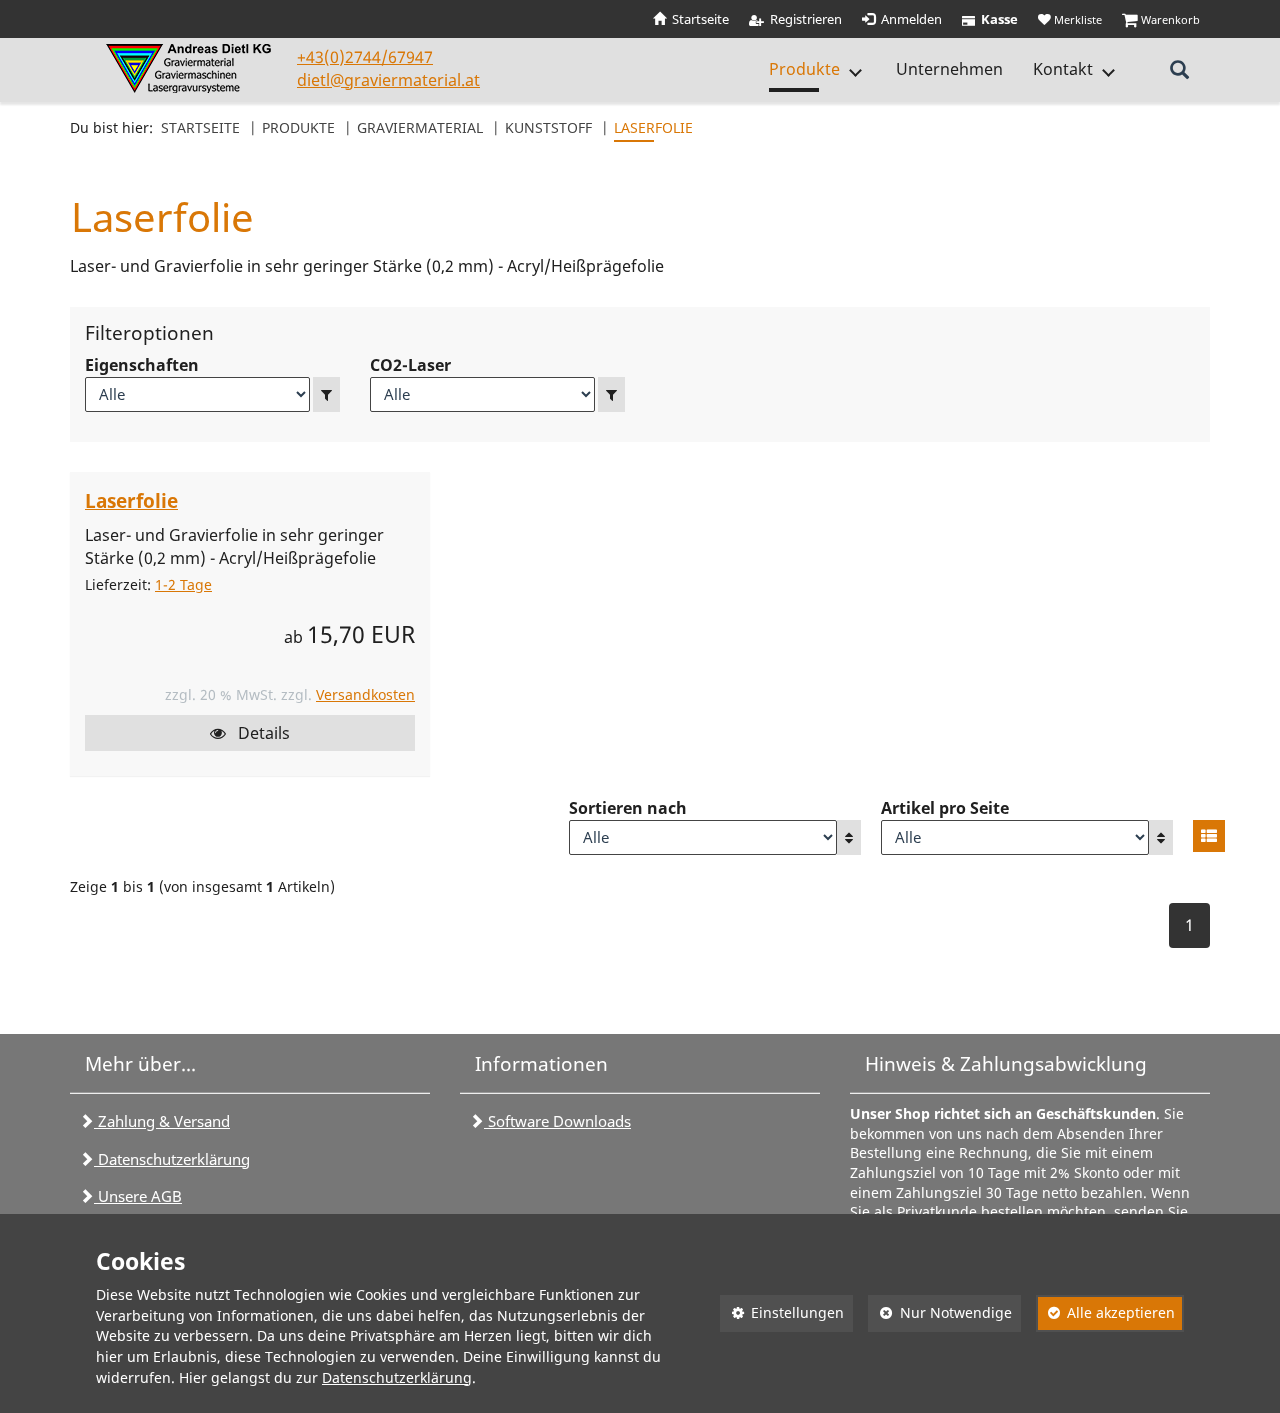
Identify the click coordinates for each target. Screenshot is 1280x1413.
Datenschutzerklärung (172, 1159)
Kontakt (1063, 69)
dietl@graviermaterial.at (388, 80)
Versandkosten (365, 694)
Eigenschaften (142, 365)
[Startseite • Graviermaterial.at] (191, 68)
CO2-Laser (410, 365)
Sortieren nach (628, 808)
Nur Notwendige (940, 1312)
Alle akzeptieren (1106, 1312)
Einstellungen (782, 1312)
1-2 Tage (183, 584)
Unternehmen (949, 69)
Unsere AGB (138, 1196)
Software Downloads (557, 1121)
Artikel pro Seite (945, 808)
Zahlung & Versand (162, 1121)
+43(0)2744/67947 (365, 57)
